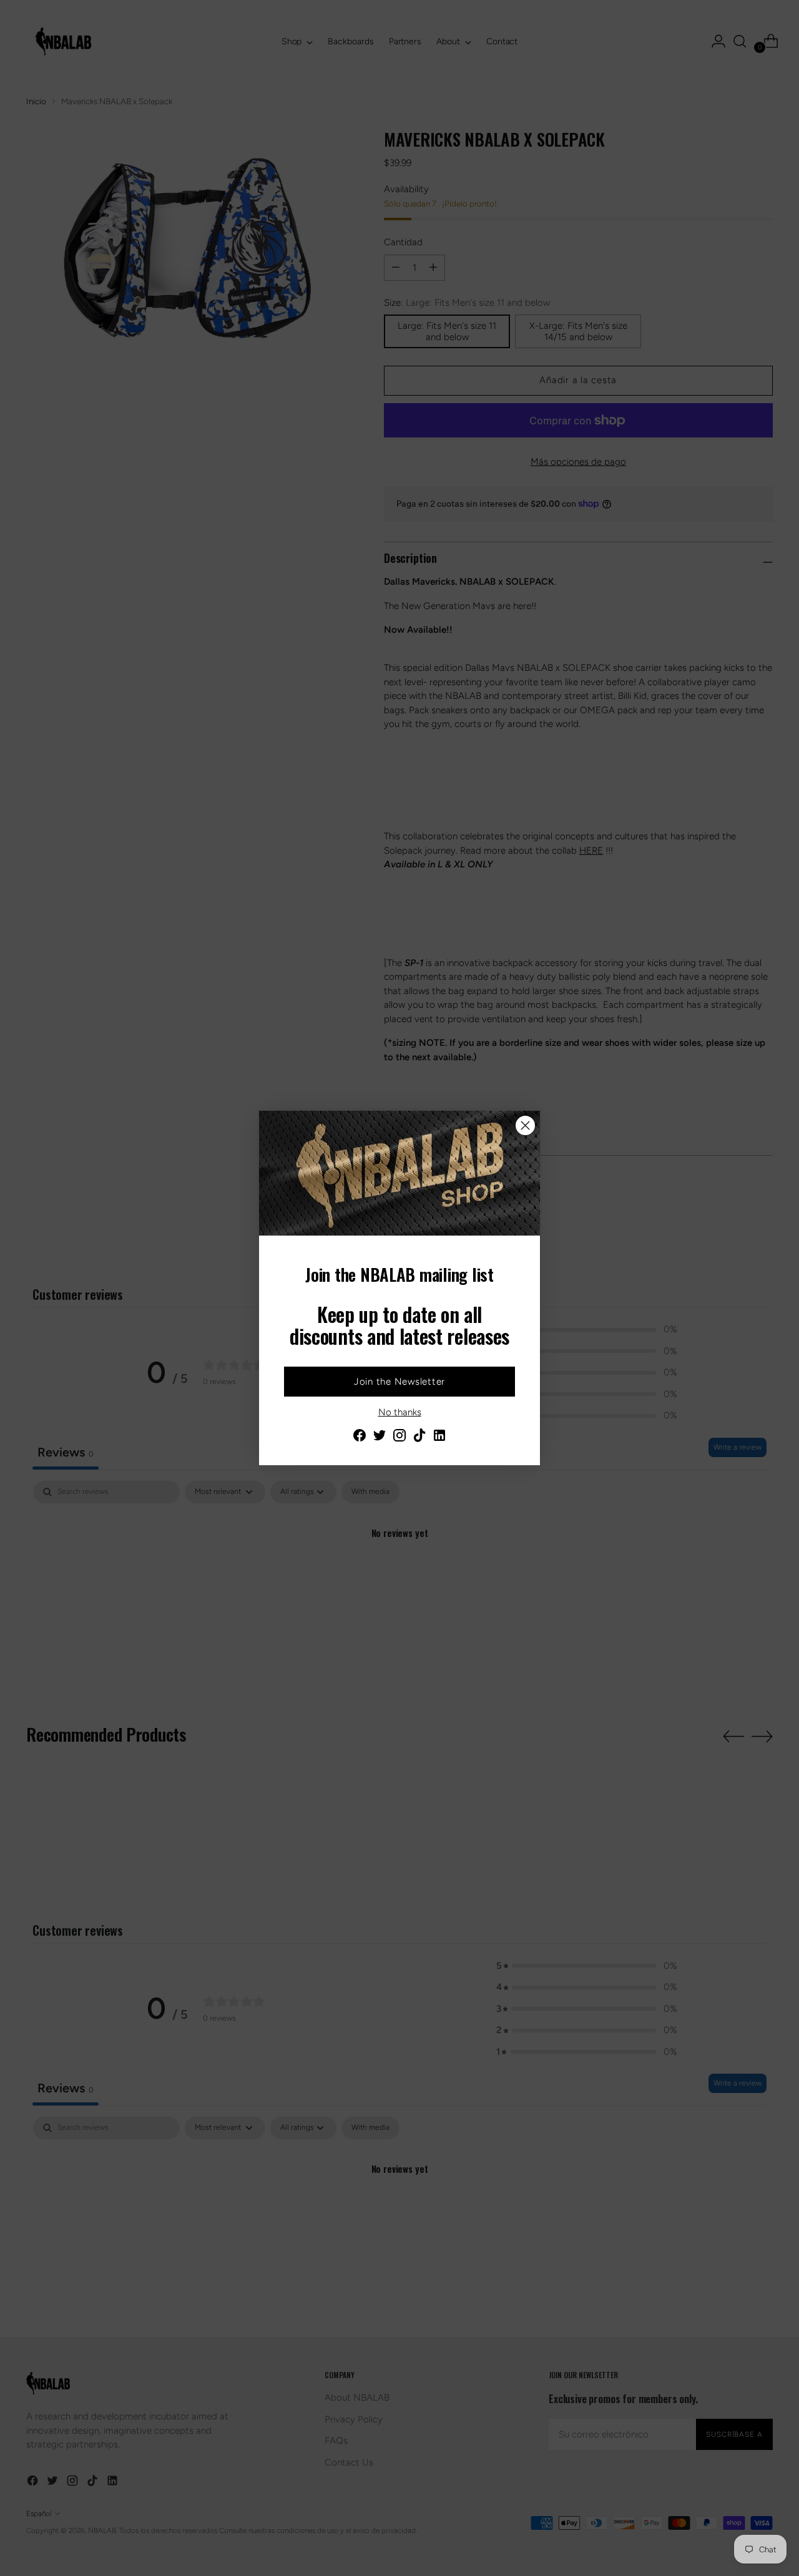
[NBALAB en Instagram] (399, 1437)
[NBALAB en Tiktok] (419, 1437)
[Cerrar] (525, 1125)
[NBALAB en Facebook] (360, 1437)
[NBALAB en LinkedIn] (439, 1437)
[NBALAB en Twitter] (380, 1437)
